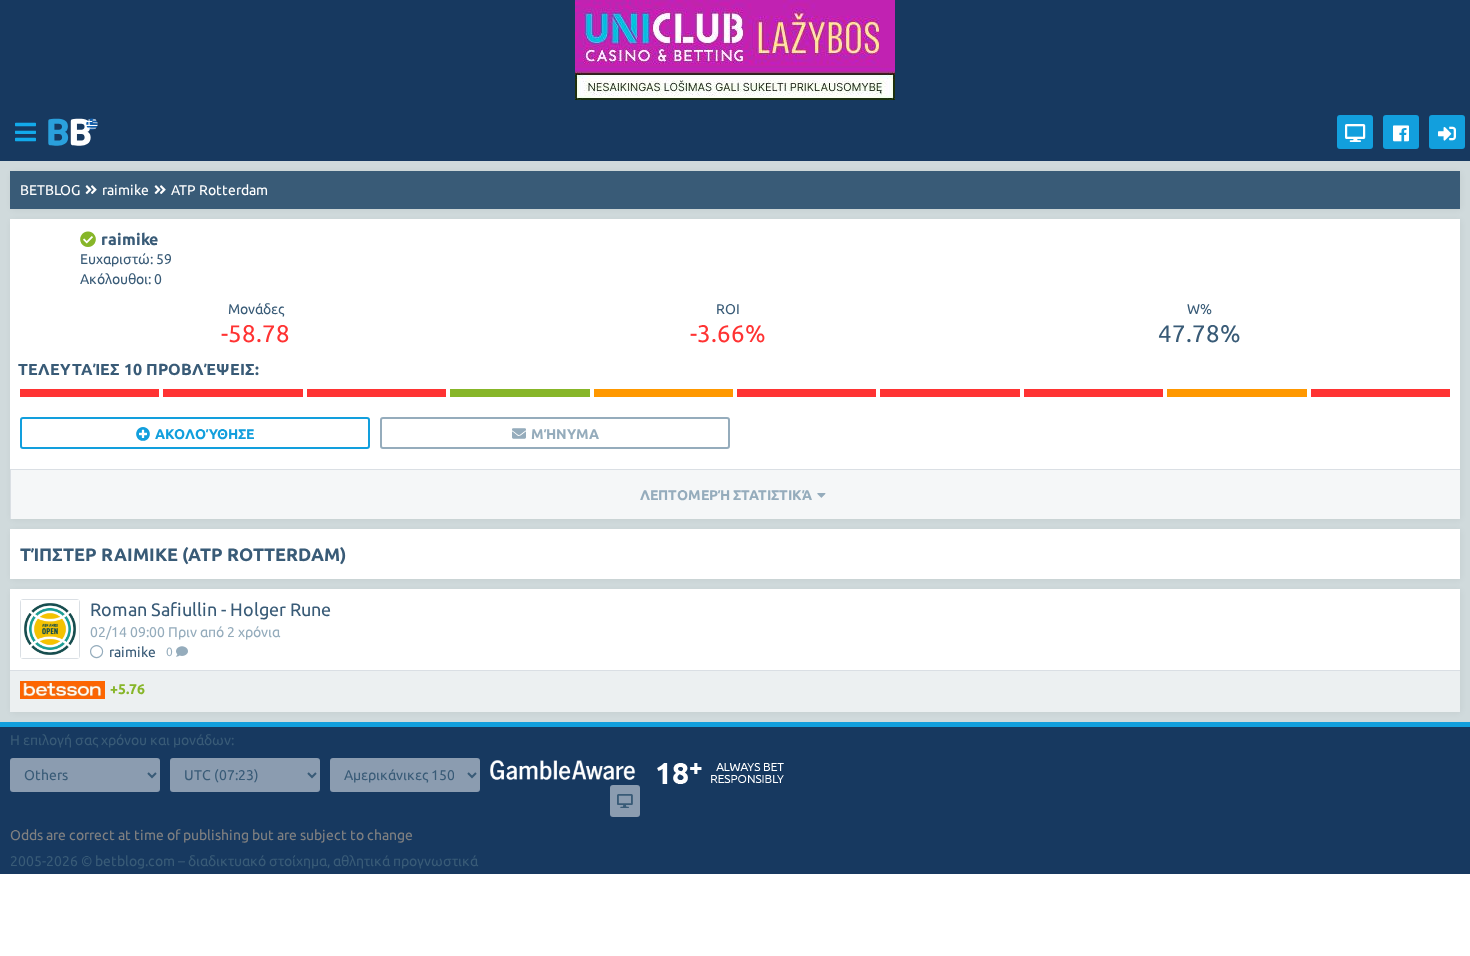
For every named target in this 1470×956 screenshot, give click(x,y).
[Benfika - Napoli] (232, 393)
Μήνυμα (565, 434)
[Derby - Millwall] (376, 393)
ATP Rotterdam (219, 190)
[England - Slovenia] (949, 393)
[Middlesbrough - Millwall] (89, 393)
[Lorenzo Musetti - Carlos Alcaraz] (663, 393)
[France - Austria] (1236, 393)
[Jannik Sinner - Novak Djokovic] (806, 393)
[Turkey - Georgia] (1093, 393)
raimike (125, 190)
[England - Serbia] (1380, 393)
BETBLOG (50, 190)
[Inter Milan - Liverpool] (519, 393)
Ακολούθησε (204, 434)
